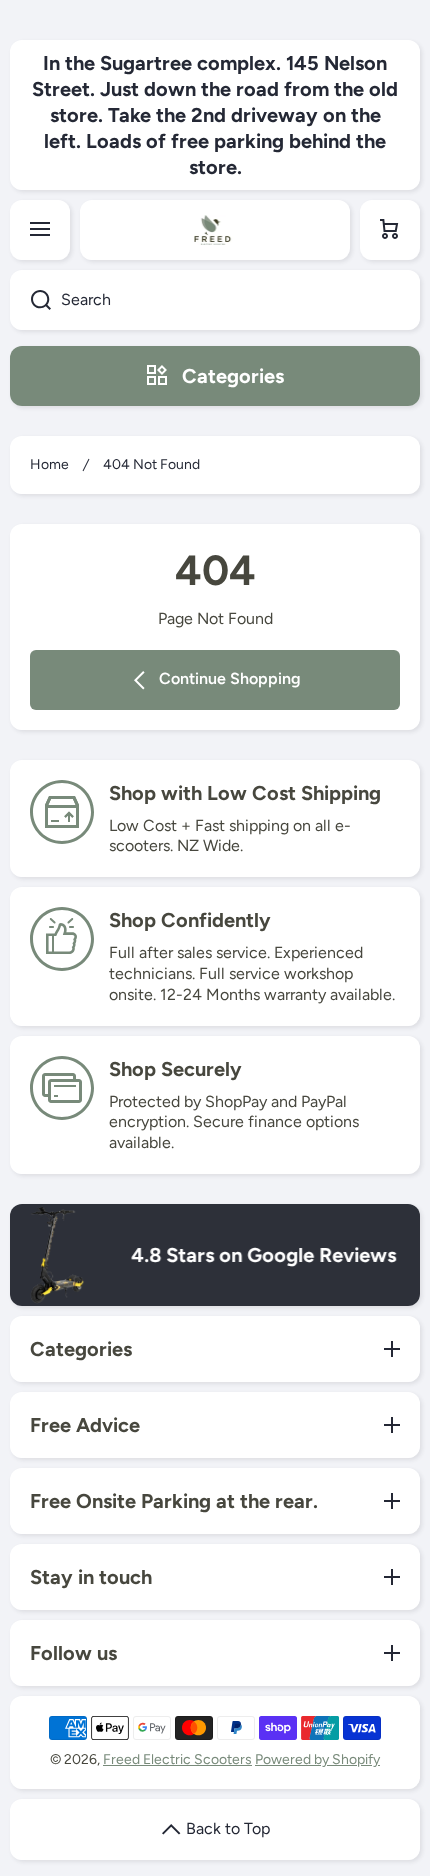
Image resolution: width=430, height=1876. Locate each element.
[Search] (30, 300)
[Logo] (215, 230)
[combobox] (215, 300)
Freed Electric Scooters (177, 1759)
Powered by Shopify (317, 1759)
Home (49, 464)
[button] (390, 230)
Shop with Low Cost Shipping (245, 793)
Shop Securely (175, 1069)
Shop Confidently (190, 920)
